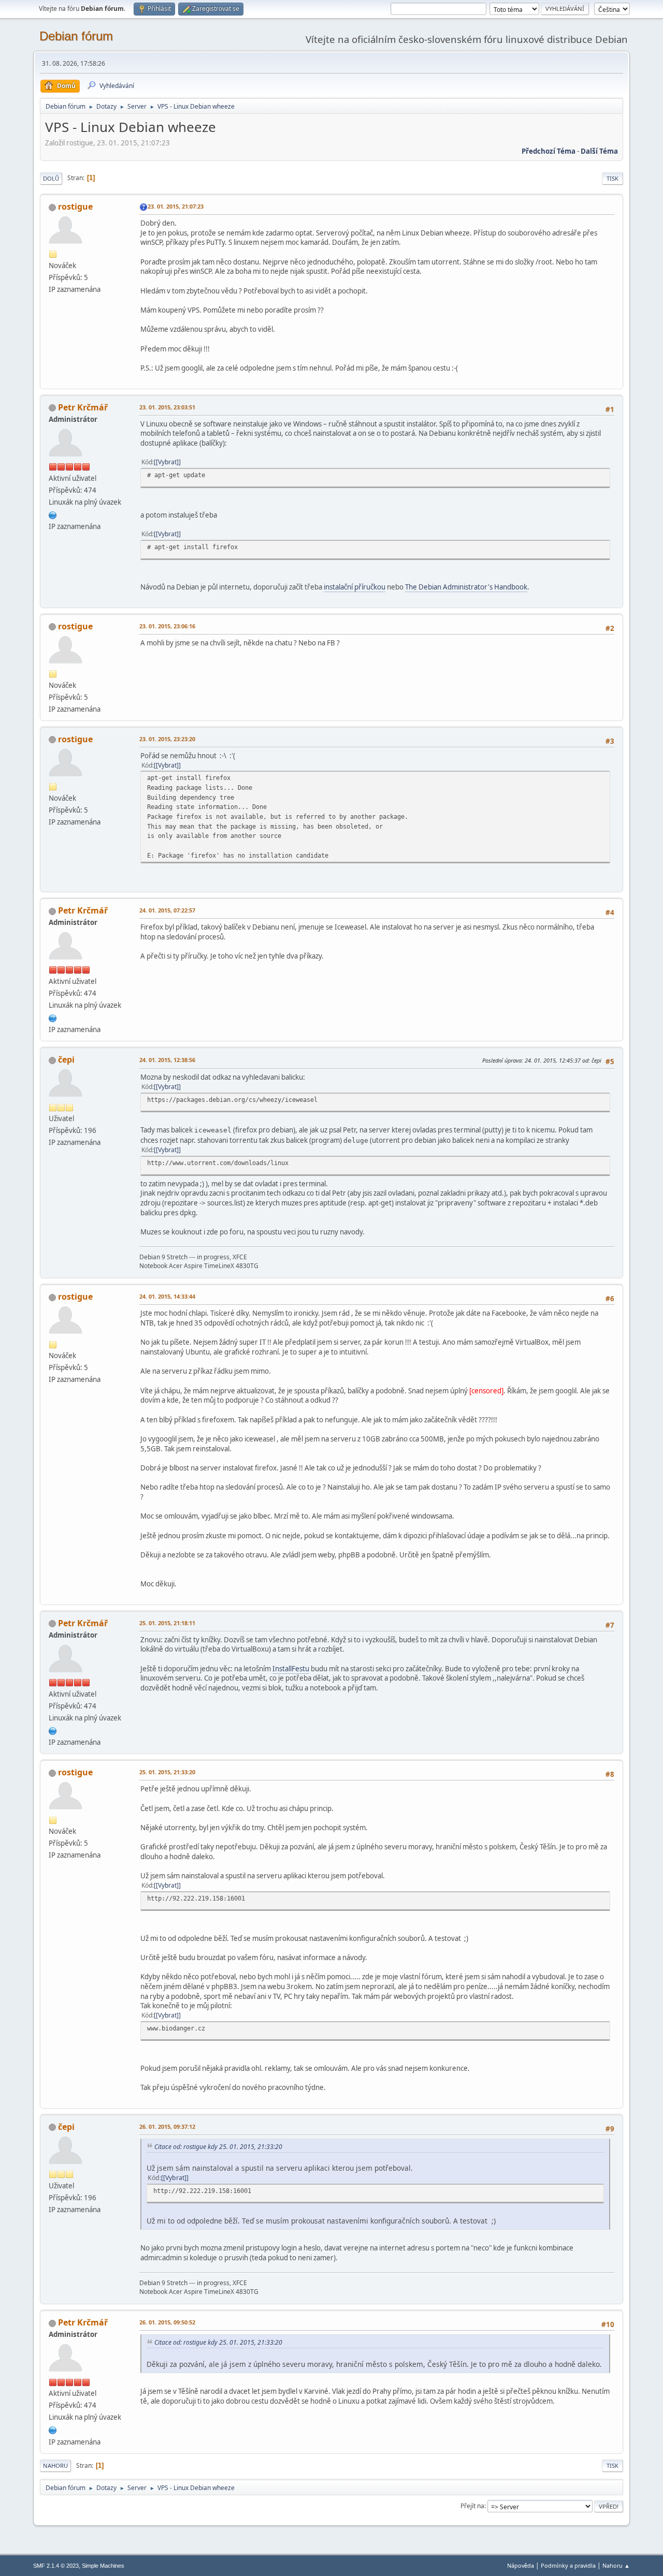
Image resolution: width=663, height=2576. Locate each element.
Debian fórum (76, 36)
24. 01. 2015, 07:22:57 (167, 910)
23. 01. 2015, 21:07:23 (176, 206)
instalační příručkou (355, 587)
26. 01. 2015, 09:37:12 (167, 2126)
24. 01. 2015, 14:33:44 (167, 1296)
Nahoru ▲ (616, 2565)
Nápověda (521, 2565)
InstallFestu (291, 1669)
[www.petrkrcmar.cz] (53, 514)
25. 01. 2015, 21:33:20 (167, 1772)
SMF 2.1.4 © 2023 (56, 2566)
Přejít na (472, 2506)
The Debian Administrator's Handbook (466, 587)
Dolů (51, 178)
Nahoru (55, 2465)
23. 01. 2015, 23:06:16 (167, 626)
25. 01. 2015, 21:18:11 (167, 1623)
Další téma (599, 151)
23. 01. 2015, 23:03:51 (167, 407)
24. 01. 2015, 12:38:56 (167, 1060)
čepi (66, 1059)
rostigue (75, 207)
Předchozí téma (549, 151)
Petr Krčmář (83, 407)
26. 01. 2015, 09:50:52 (167, 2322)
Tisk (612, 178)
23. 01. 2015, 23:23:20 (167, 739)
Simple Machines (103, 2566)
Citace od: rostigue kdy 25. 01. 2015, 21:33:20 (218, 2147)
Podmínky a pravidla (568, 2565)
